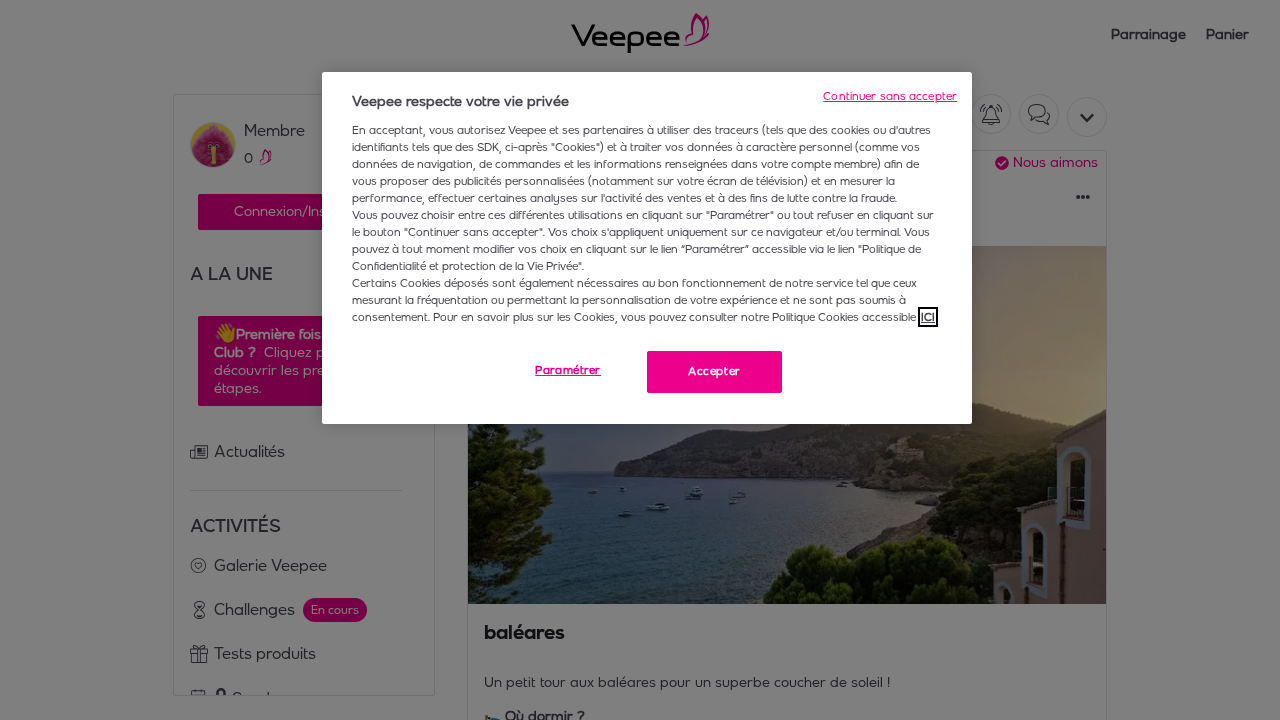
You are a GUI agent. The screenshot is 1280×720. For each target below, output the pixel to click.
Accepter (714, 371)
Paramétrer (568, 370)
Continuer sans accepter (890, 96)
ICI (928, 317)
